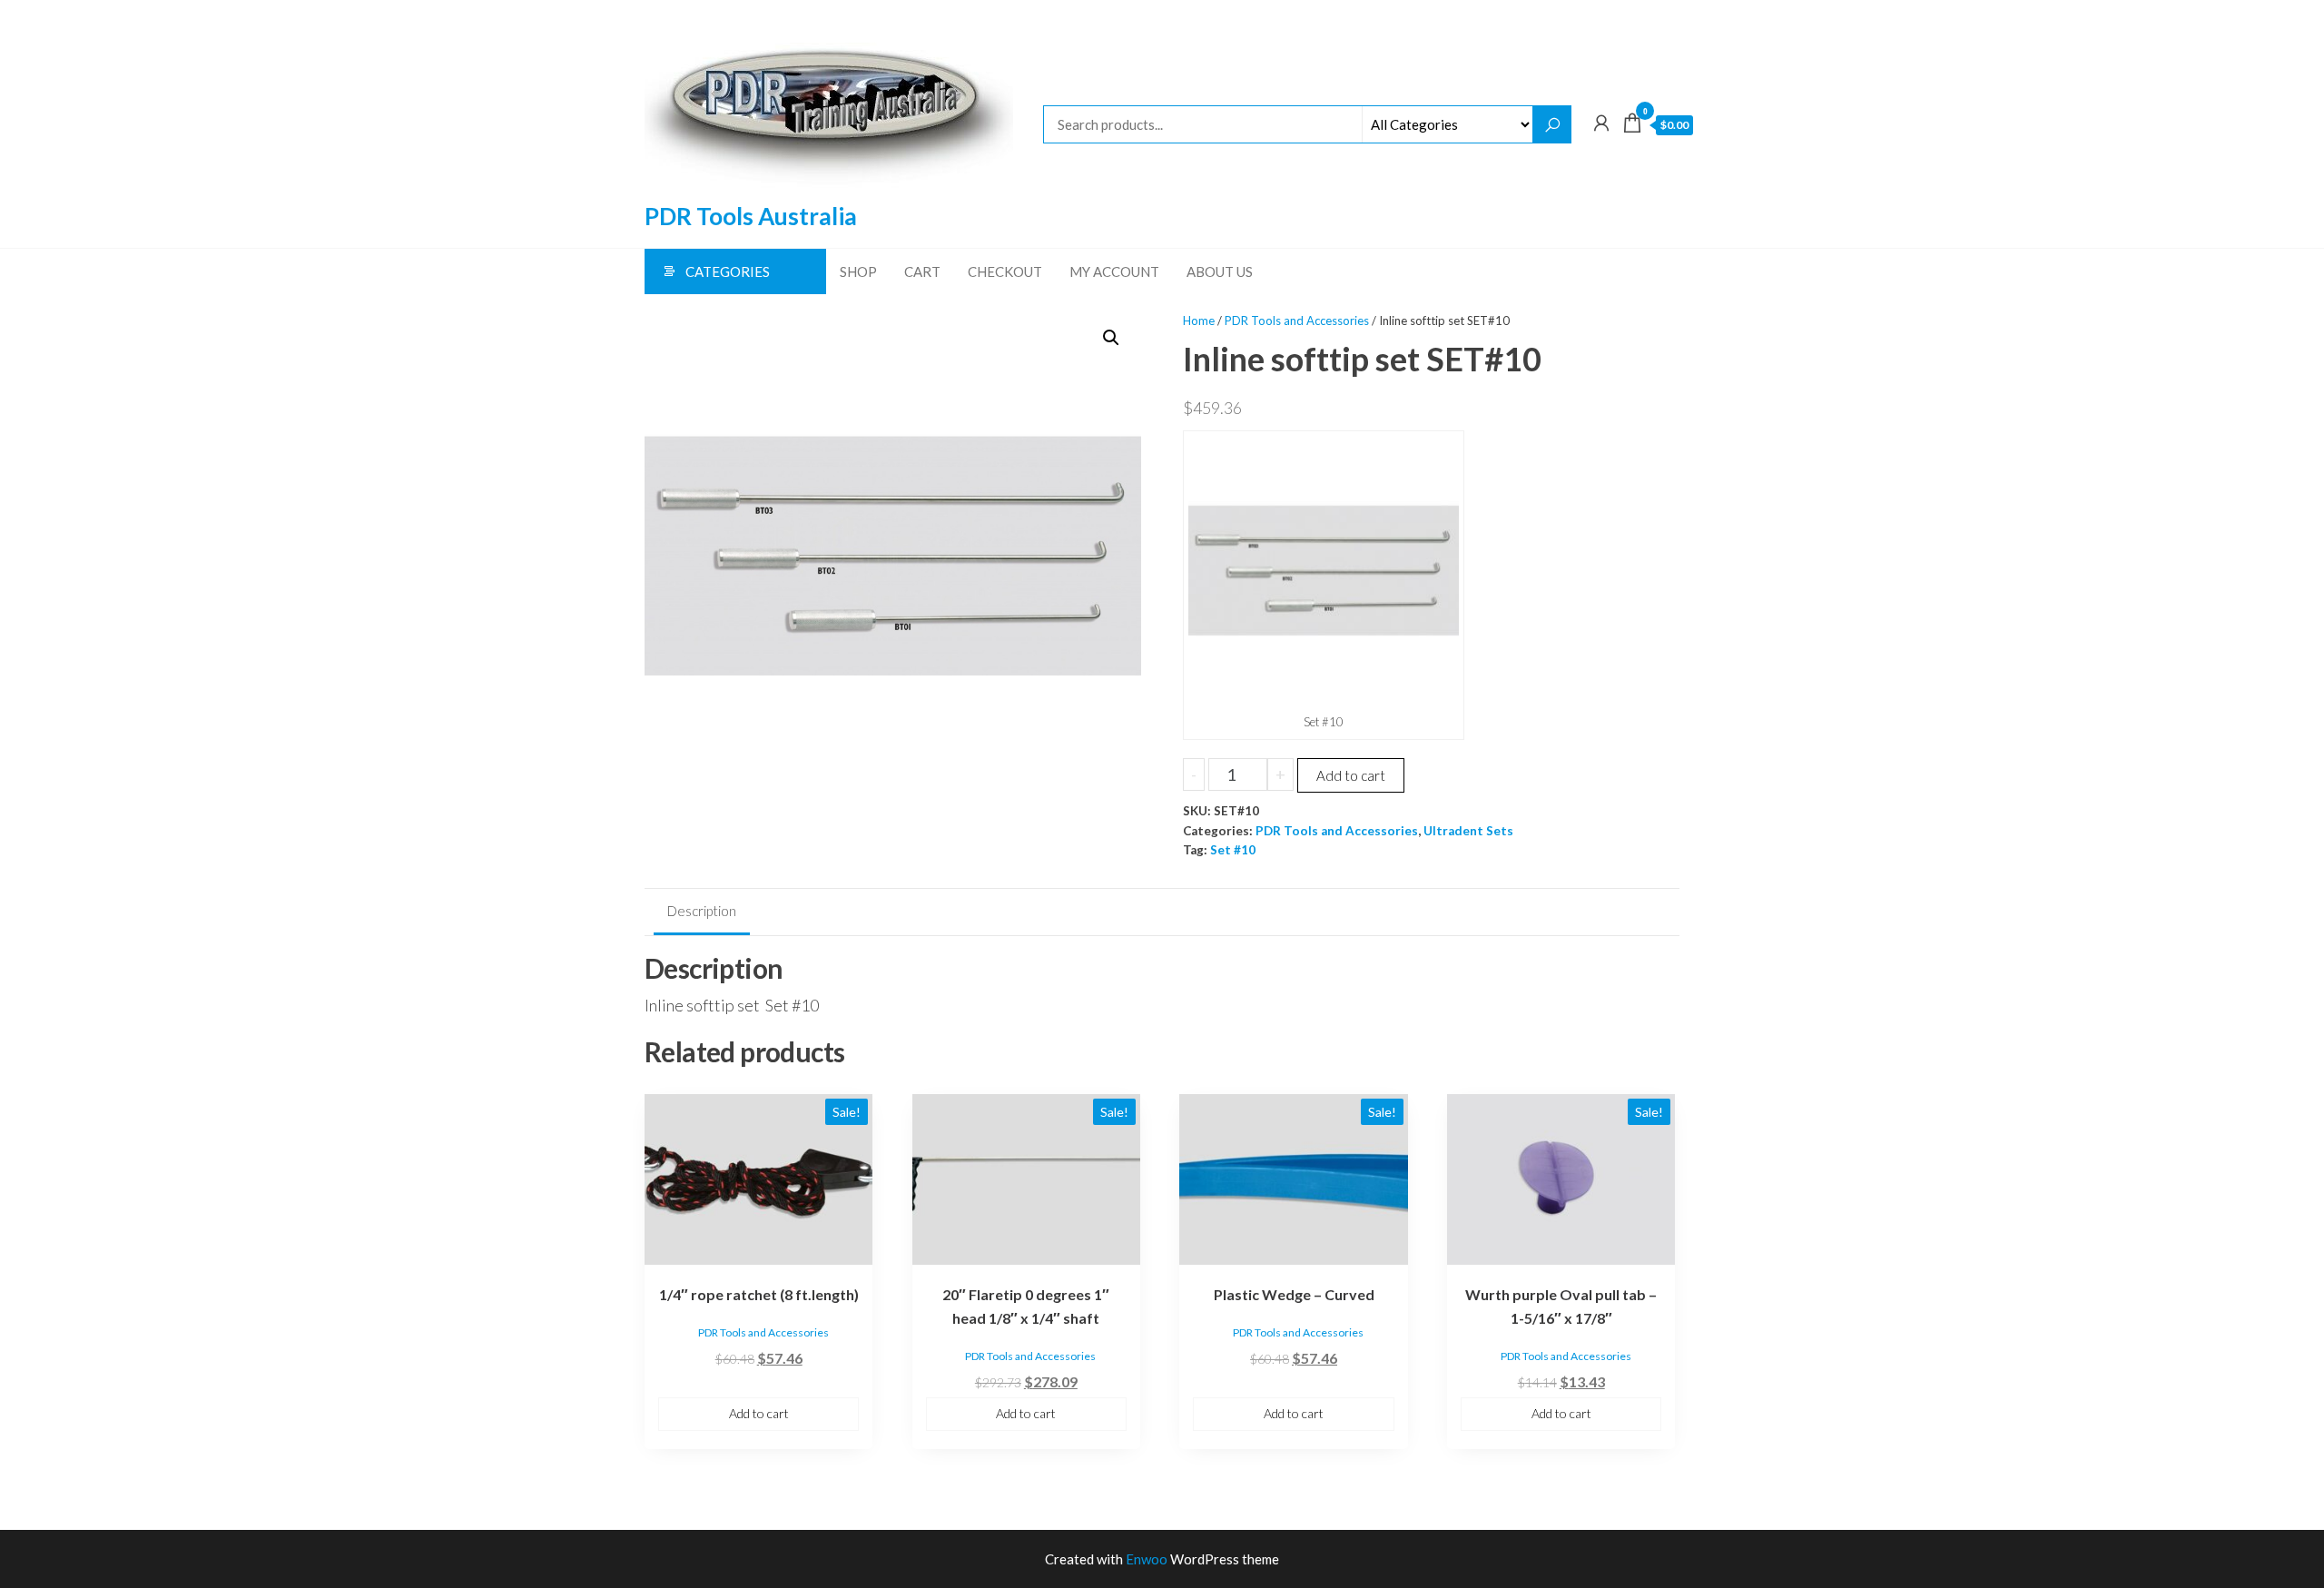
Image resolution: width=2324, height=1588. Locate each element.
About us (1220, 271)
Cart (922, 271)
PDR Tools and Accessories (1297, 321)
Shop (858, 271)
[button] (1111, 338)
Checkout (1005, 271)
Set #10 (1233, 850)
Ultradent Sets (1468, 831)
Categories (728, 271)
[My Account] (1601, 123)
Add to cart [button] (759, 1413)
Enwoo (1147, 1559)
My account (1114, 271)
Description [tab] (702, 911)
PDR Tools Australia (751, 216)
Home (1199, 321)
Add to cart (1351, 775)
